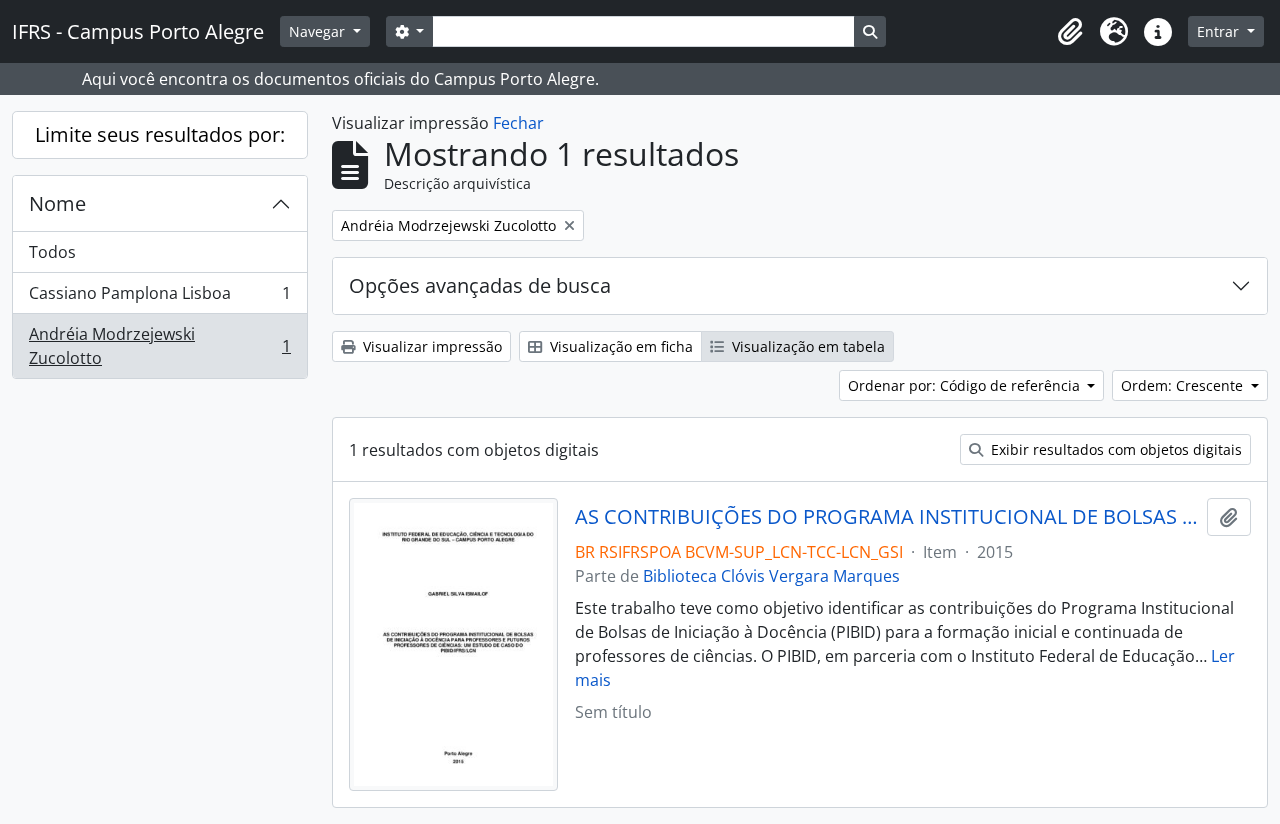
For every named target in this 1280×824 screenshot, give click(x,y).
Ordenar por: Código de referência (966, 385)
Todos (52, 252)
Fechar (518, 123)
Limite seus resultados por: (160, 134)
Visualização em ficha (619, 346)
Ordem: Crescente (1184, 385)
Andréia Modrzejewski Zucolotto (159, 346)
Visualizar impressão (430, 346)
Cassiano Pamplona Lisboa (159, 298)
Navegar (319, 31)
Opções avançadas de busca (480, 285)
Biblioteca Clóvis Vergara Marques (771, 576)
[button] (1070, 32)
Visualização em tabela (806, 346)
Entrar (1220, 31)
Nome (57, 203)
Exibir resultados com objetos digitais (1114, 449)
